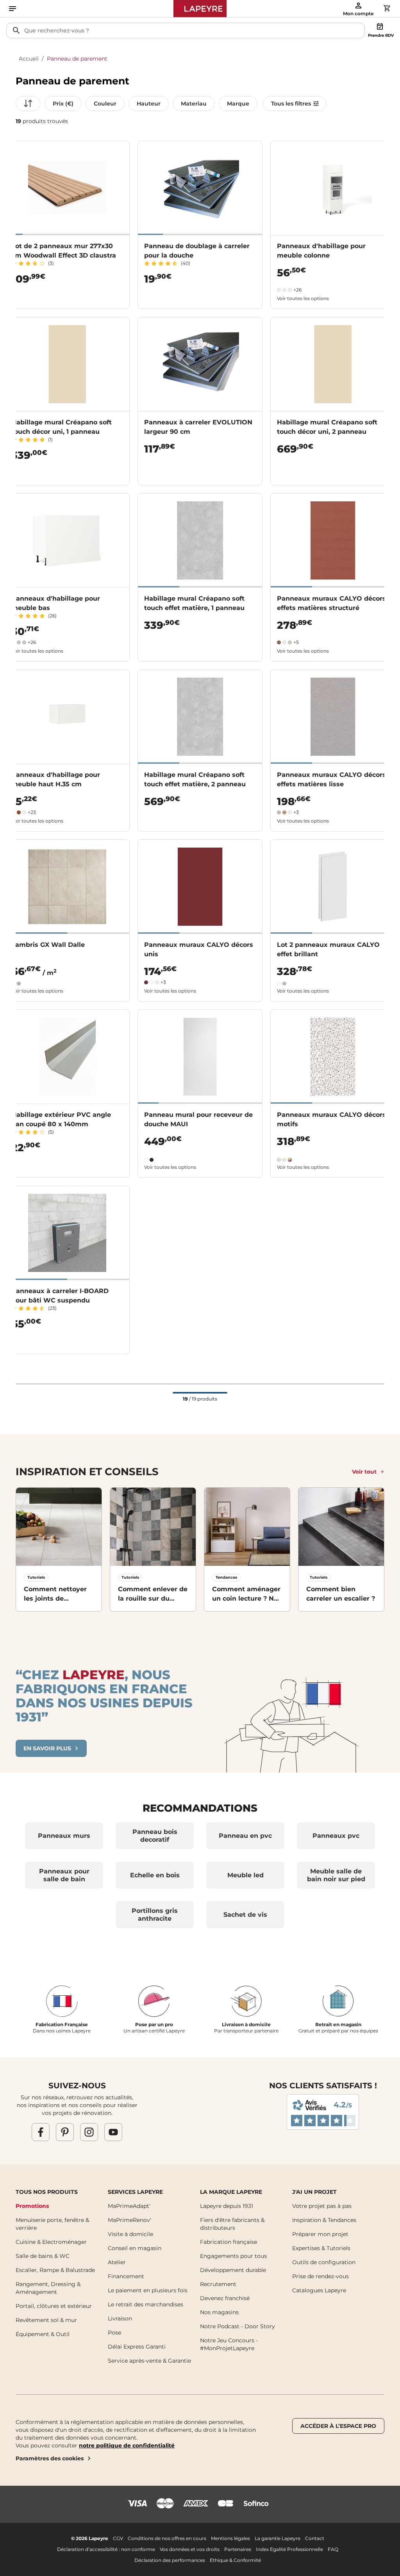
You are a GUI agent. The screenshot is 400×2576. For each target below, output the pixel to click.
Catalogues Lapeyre (319, 2290)
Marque (238, 104)
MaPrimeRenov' (129, 2220)
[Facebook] (41, 2132)
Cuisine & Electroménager (51, 2242)
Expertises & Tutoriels (321, 2248)
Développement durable (233, 2270)
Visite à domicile (130, 2234)
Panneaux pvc (336, 1836)
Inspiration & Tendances (324, 2220)
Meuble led (246, 1875)
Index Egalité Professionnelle (289, 2549)
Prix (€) (63, 104)
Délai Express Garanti (137, 2347)
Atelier (117, 2262)
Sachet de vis (245, 1915)
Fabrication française (229, 2242)
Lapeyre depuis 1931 (227, 2206)
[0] (387, 8)
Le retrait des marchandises (146, 2304)
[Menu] (12, 9)
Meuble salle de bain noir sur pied (336, 1875)
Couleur (105, 104)
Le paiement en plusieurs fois (148, 2290)
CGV (118, 2538)
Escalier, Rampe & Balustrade (55, 2270)
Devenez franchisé (225, 2298)
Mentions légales (230, 2538)
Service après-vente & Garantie (149, 2361)
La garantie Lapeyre (278, 2538)
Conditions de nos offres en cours (167, 2538)
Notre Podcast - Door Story (237, 2326)
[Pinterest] (65, 2132)
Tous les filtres (291, 104)
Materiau (194, 104)
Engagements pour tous (233, 2256)
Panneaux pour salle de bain (64, 1875)
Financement (126, 2276)
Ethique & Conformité (235, 2560)
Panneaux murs (64, 1836)
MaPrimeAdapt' (129, 2206)
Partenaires (238, 2549)
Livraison (120, 2318)
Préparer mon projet (320, 2234)
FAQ (333, 2549)
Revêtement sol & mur (46, 2320)
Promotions (32, 2206)
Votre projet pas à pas (322, 2206)
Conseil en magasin (135, 2248)
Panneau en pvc (245, 1836)
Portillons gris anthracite (155, 1915)
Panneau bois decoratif (155, 1836)
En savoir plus (47, 1748)
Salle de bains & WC (43, 2256)
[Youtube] (113, 2132)
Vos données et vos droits (190, 2549)
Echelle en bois (155, 1875)
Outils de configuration (324, 2262)
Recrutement (218, 2284)
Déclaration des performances (170, 2560)
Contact (315, 2538)
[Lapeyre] (200, 9)
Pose (114, 2333)
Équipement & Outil (43, 2334)
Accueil (29, 59)
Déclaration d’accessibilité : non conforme (106, 2549)
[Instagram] (89, 2132)
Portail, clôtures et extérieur (54, 2306)
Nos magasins (219, 2312)
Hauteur (149, 104)
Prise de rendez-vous (321, 2276)
